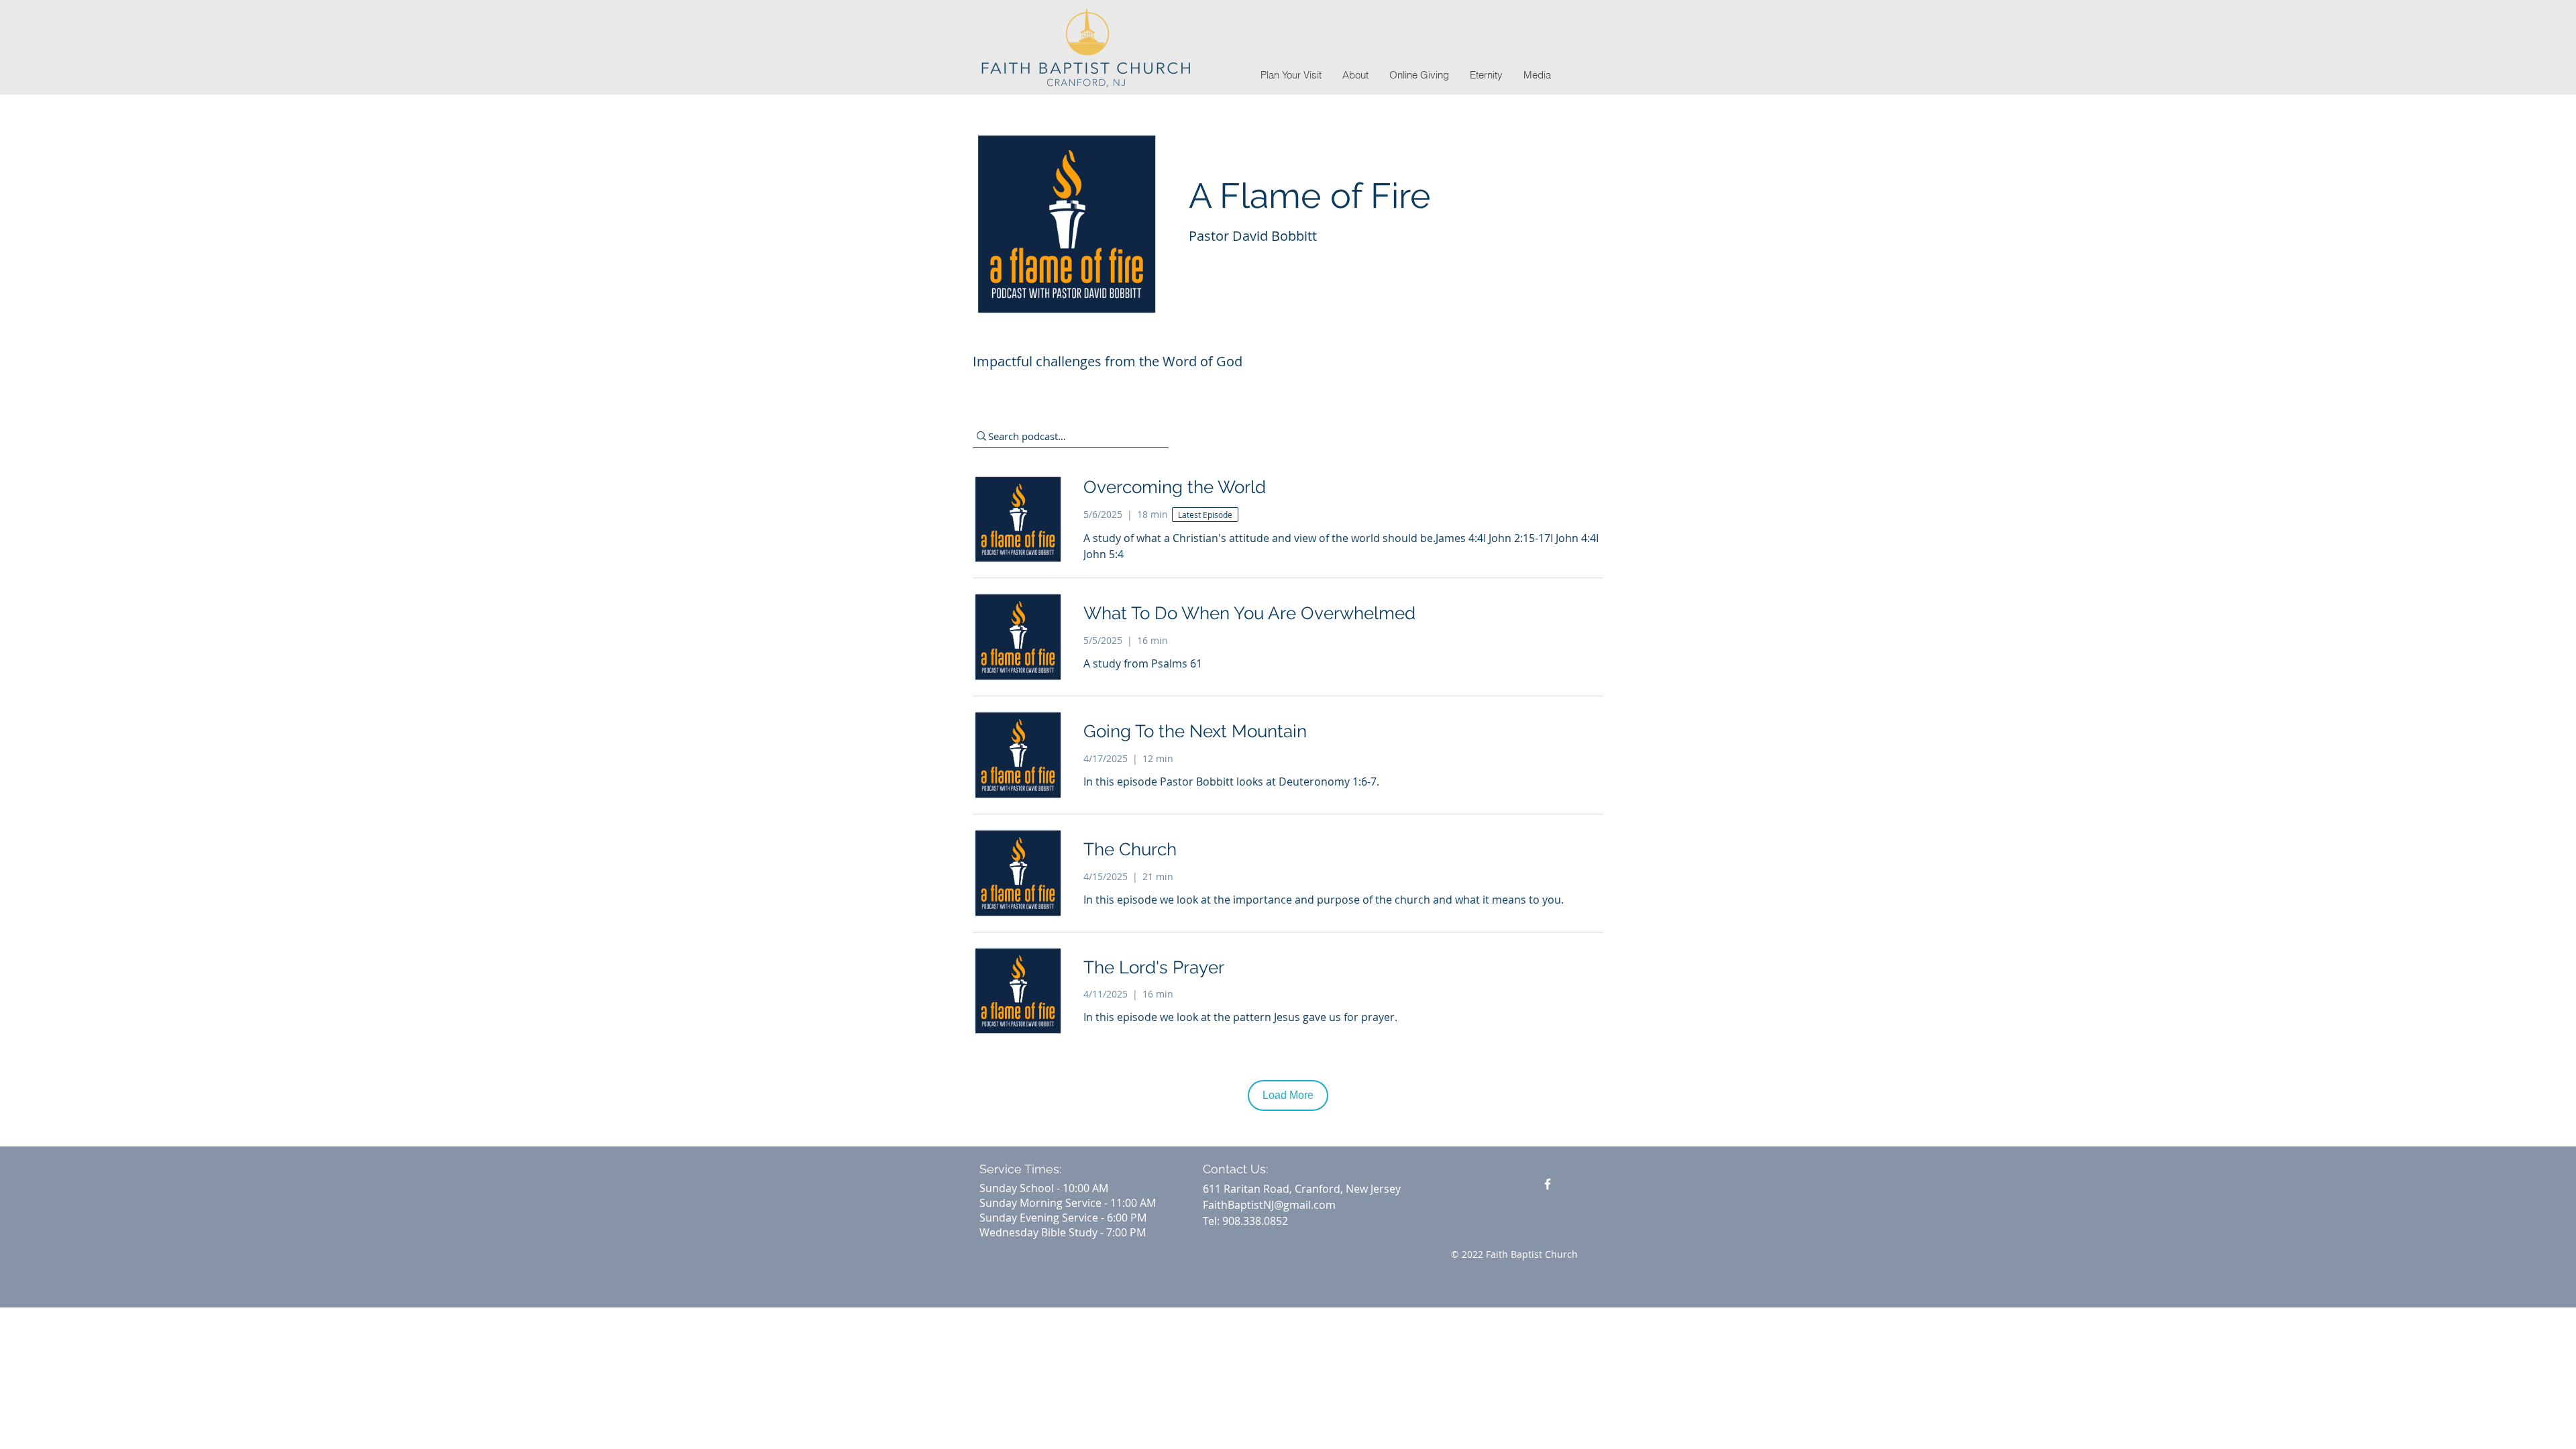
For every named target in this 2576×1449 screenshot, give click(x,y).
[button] (1355, 75)
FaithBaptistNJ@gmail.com (1269, 1205)
